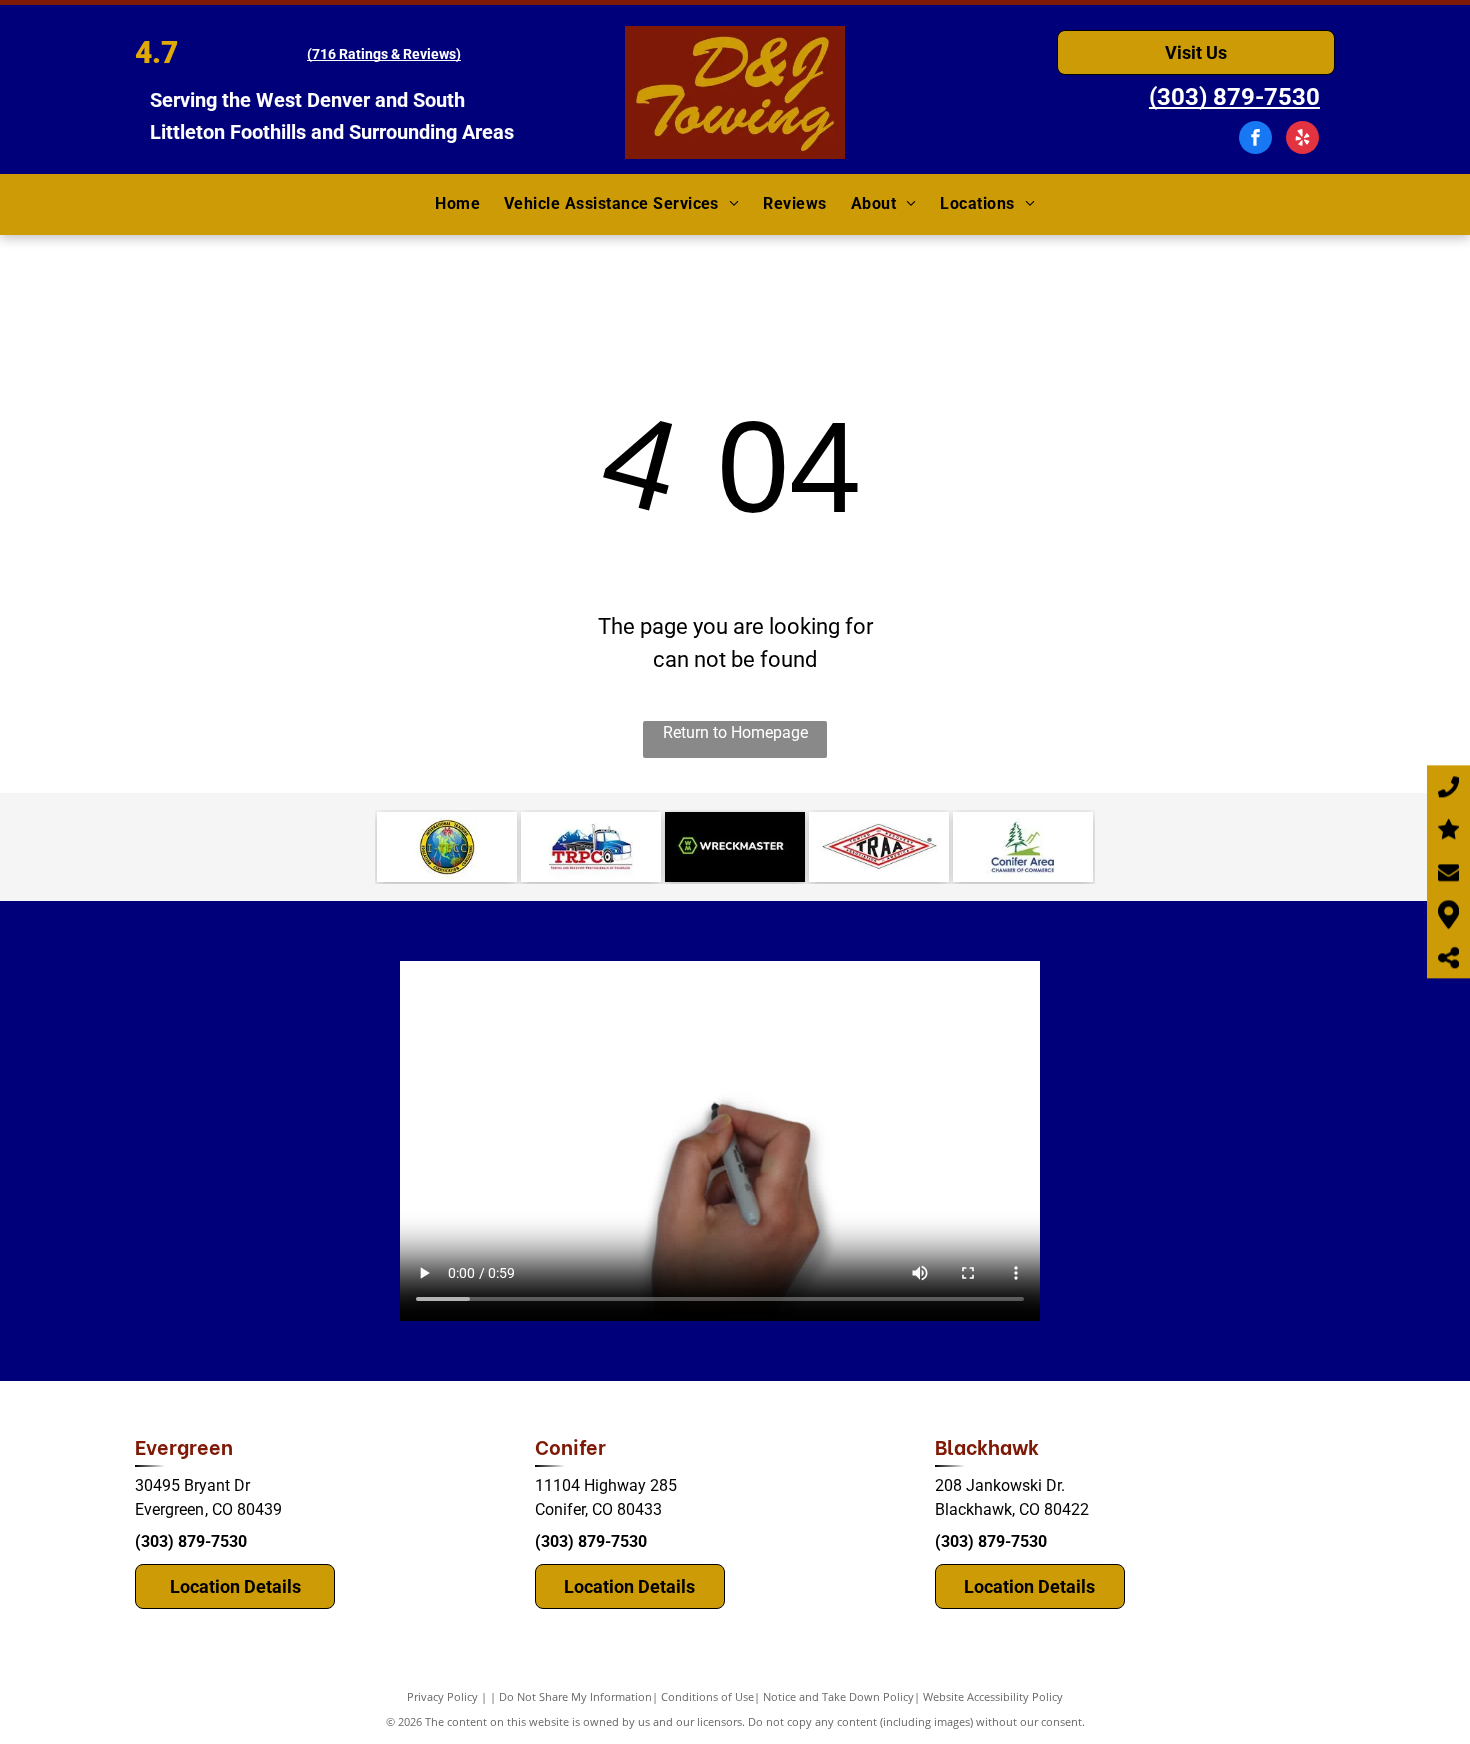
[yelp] (1302, 140)
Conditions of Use (707, 1696)
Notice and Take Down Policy (838, 1696)
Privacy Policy (442, 1696)
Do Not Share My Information (575, 1696)
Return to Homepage (735, 732)
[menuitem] (457, 204)
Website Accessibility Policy (993, 1696)
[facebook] (1255, 140)
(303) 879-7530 (191, 1541)
